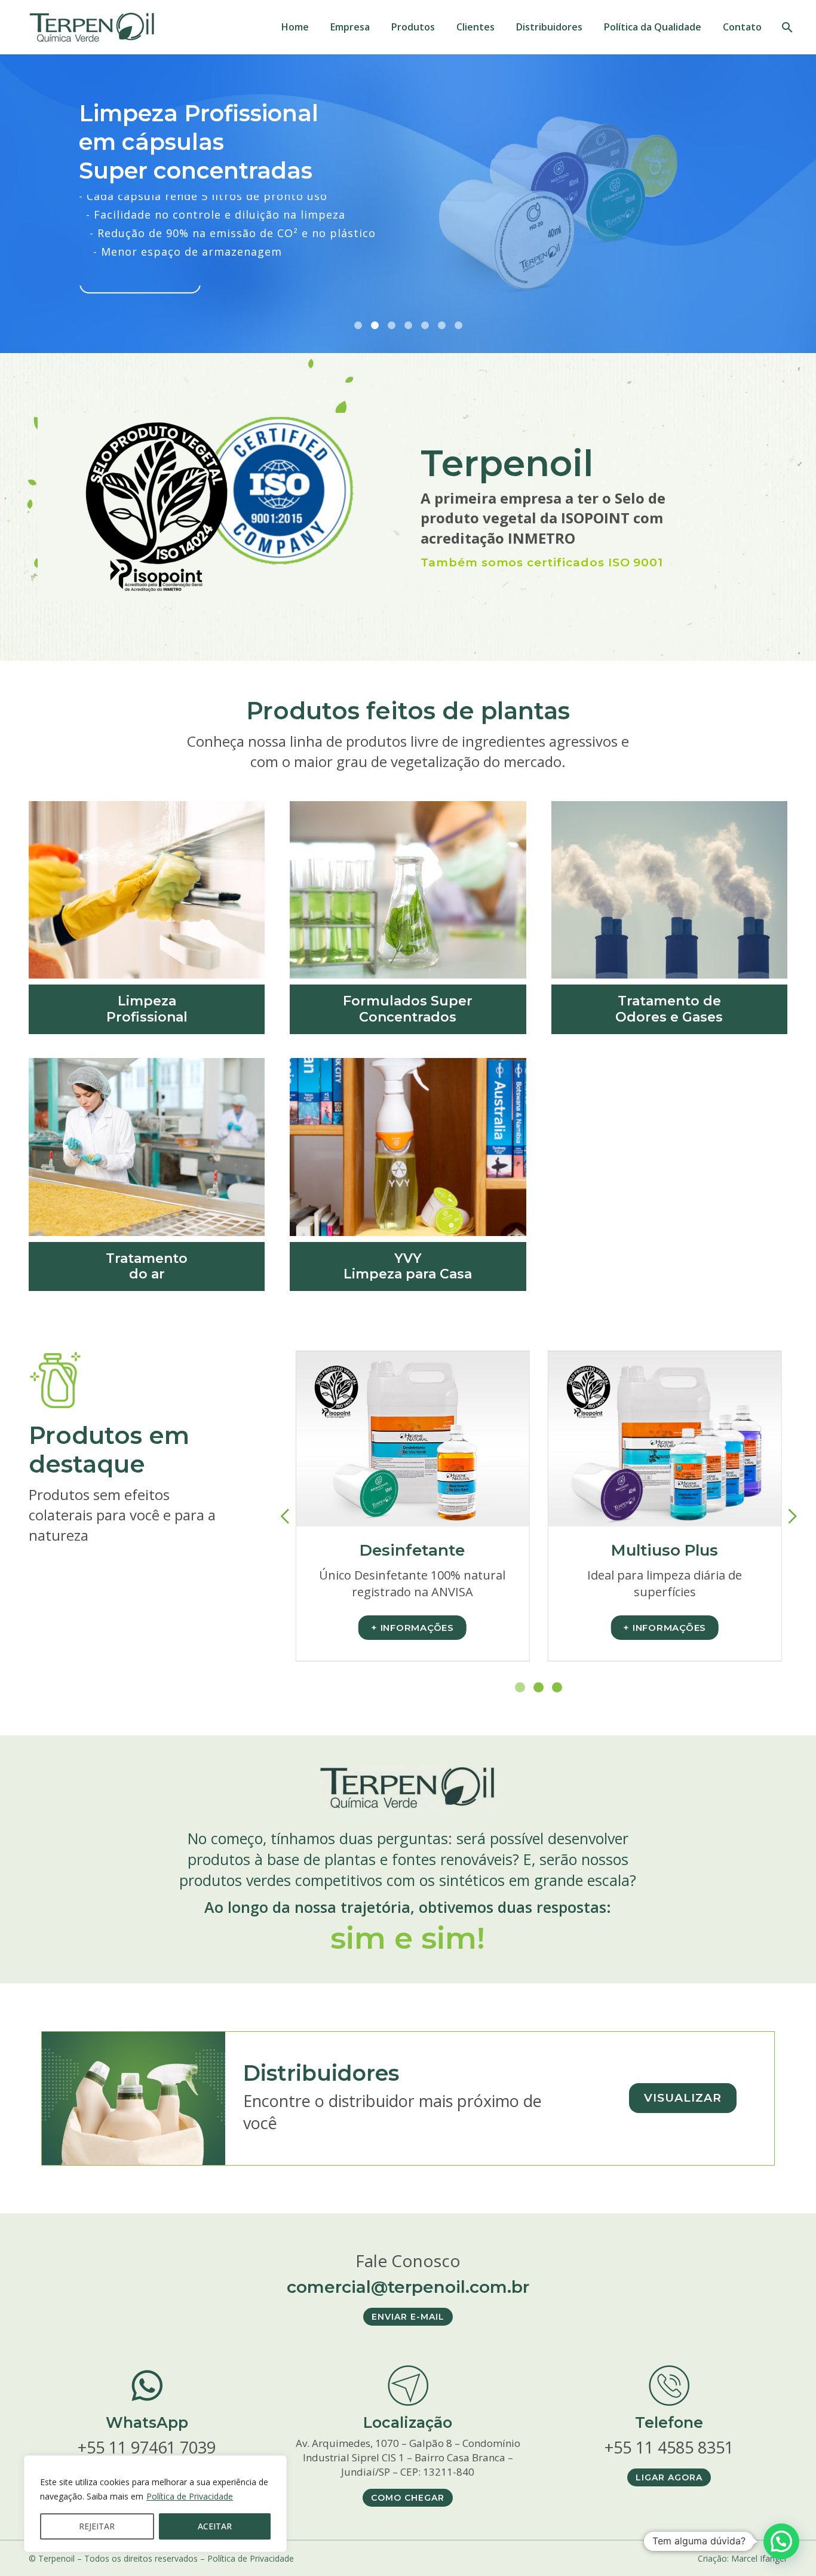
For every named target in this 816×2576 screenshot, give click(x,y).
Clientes (476, 27)
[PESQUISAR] (786, 27)
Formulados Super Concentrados (408, 1009)
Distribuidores (549, 27)
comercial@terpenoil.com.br (408, 2287)
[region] (155, 2504)
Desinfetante (412, 1550)
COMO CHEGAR (408, 2498)
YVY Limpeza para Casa (408, 1266)
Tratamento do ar (147, 1266)
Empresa (350, 27)
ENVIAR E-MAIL (408, 2317)
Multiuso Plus (665, 1550)
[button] (781, 2541)
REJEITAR (97, 2526)
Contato (742, 27)
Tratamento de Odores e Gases (669, 1009)
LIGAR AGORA (669, 2477)
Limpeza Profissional (147, 1009)
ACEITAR (215, 2526)
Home (295, 27)
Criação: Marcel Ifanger (743, 2558)
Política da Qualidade (653, 27)
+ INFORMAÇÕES (412, 1628)
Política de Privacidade (190, 2496)
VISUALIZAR (683, 2098)
